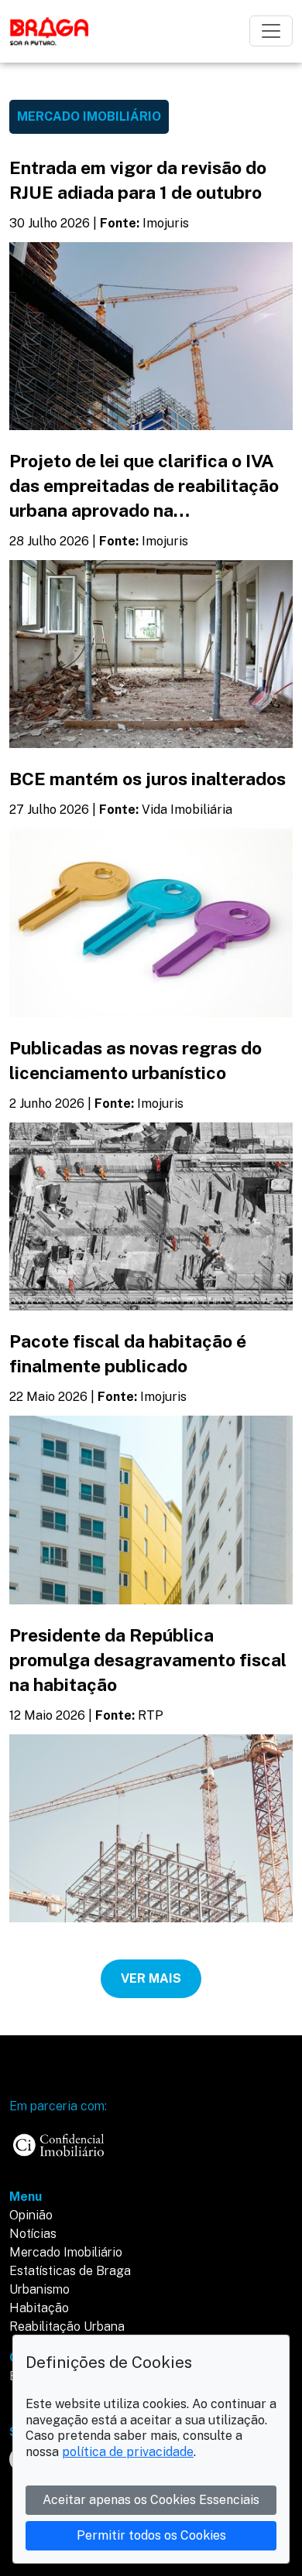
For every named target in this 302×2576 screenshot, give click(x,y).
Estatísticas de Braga (70, 2271)
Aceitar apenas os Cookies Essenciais (151, 2500)
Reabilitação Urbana (67, 2327)
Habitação (39, 2308)
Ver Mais (151, 1978)
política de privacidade (128, 2452)
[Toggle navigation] (271, 31)
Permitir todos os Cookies (151, 2535)
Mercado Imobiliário (66, 2252)
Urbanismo (39, 2289)
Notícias (33, 2234)
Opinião (31, 2215)
